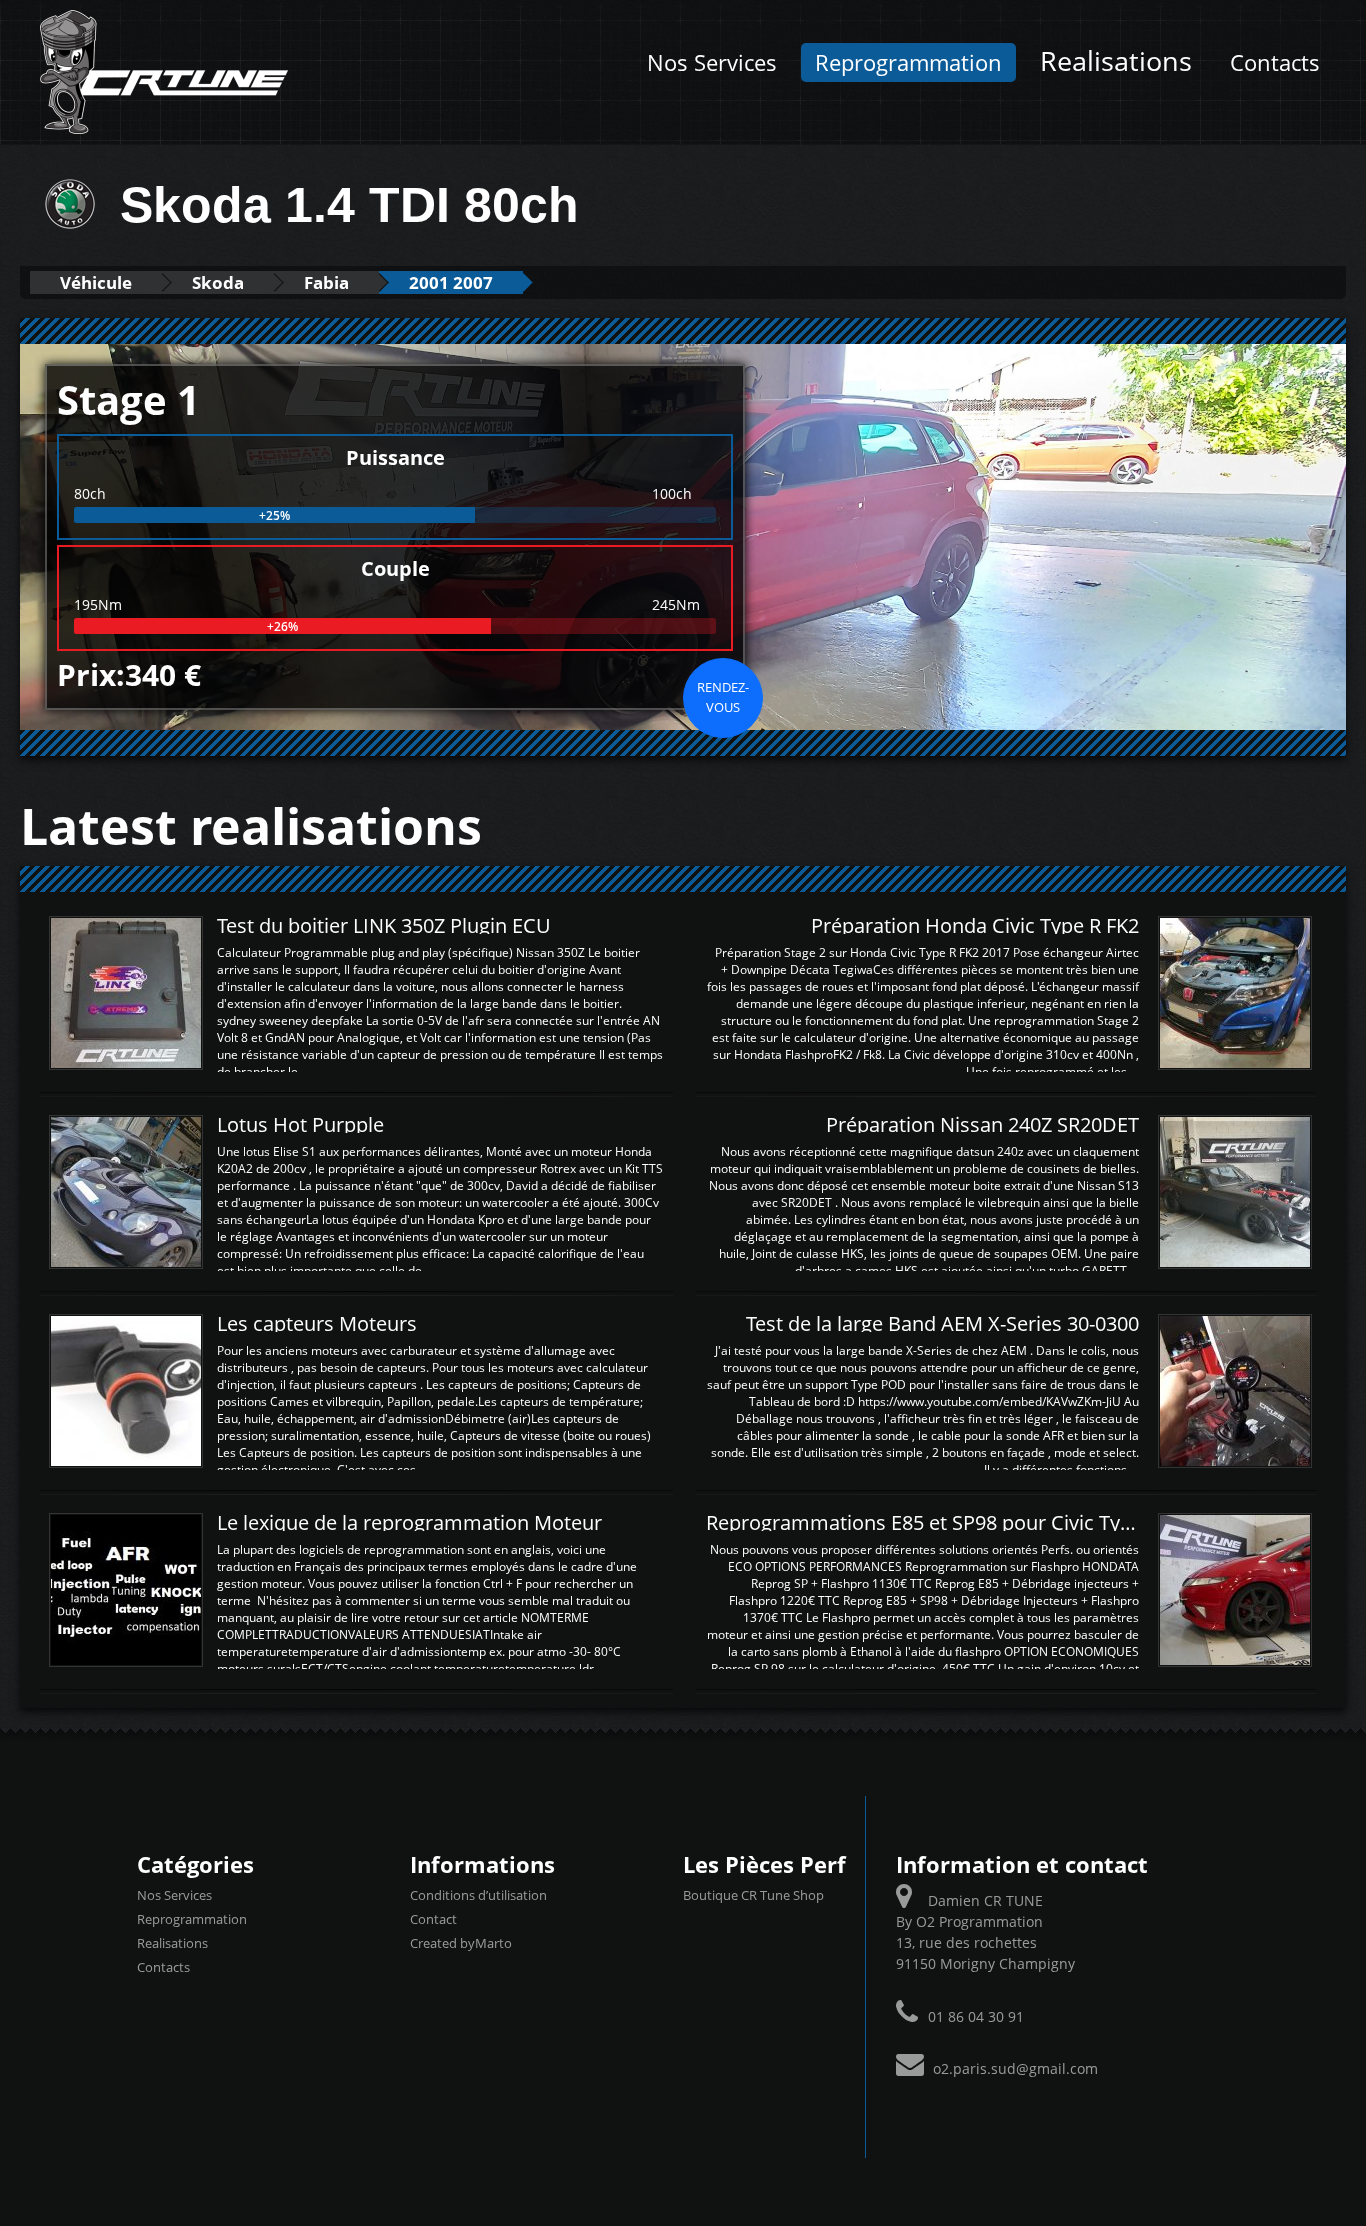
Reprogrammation (908, 62)
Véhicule (96, 282)
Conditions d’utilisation (478, 1895)
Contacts (1275, 62)
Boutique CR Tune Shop (753, 1895)
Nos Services (712, 62)
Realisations (1116, 60)
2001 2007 (451, 282)
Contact (433, 1919)
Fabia (326, 282)
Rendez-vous (723, 697)
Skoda (218, 282)
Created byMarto (461, 1943)
